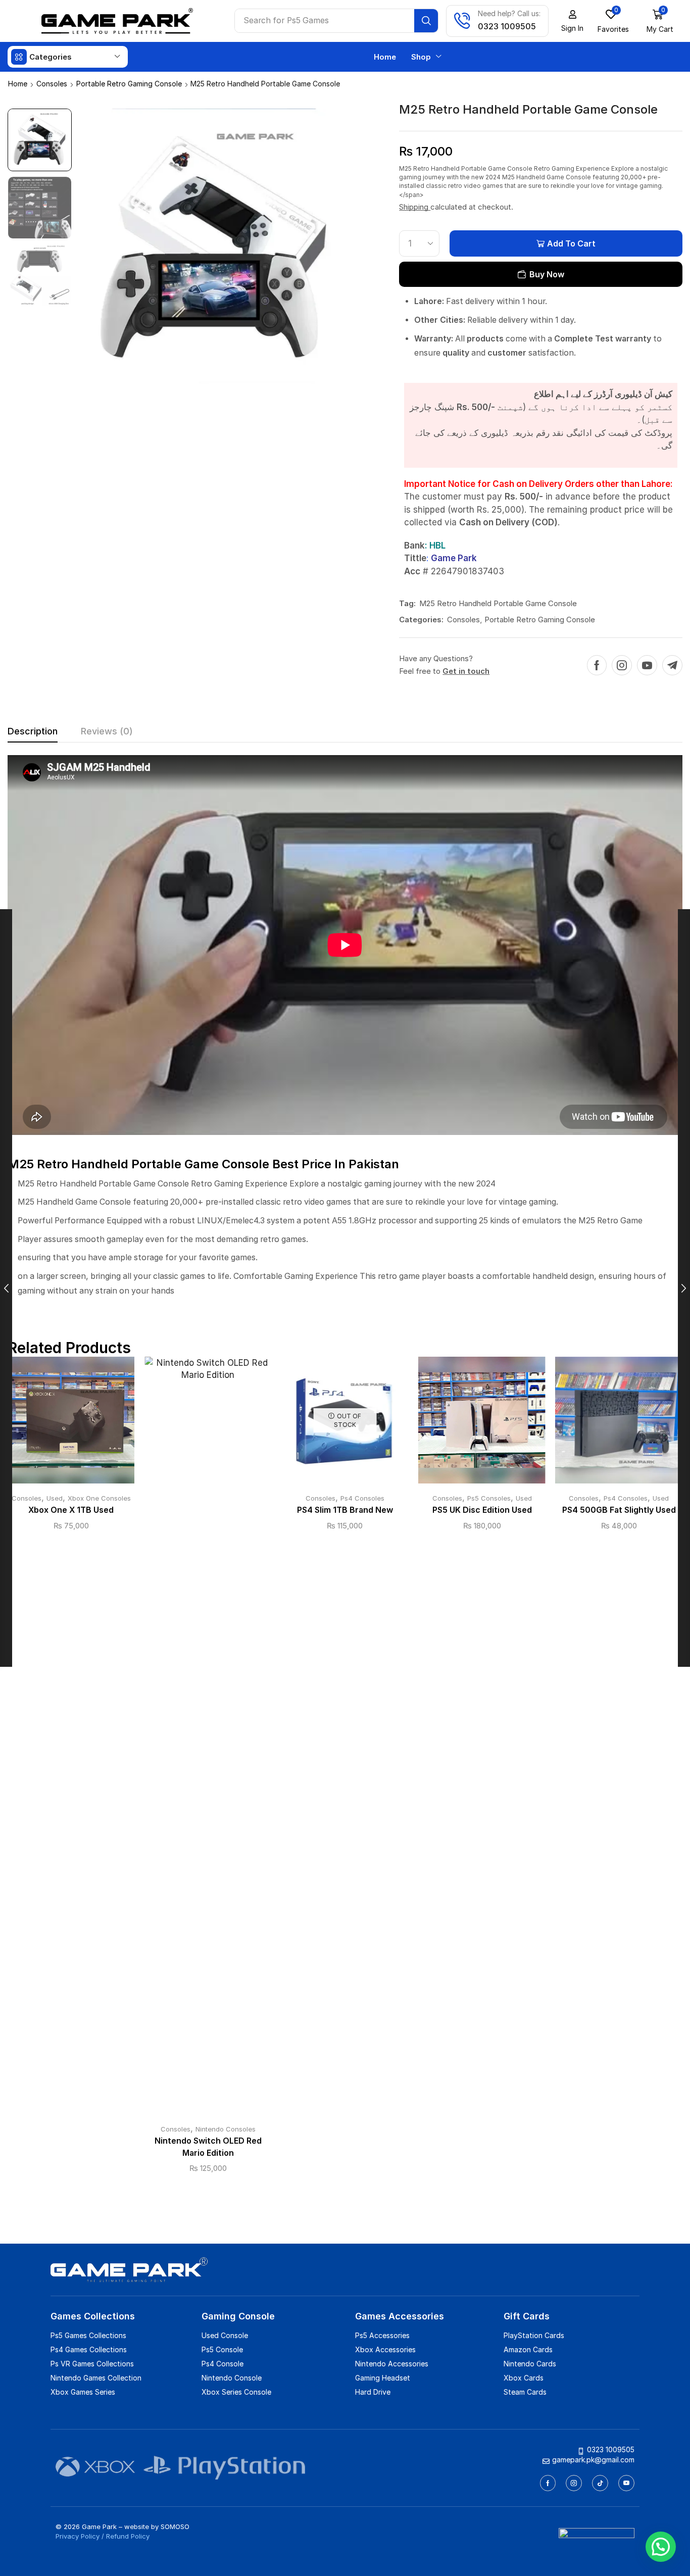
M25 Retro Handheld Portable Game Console (498, 603)
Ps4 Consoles (362, 1498)
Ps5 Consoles (489, 1498)
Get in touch (466, 671)
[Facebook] (597, 665)
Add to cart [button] (71, 1424)
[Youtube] (647, 665)
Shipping (415, 207)
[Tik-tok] (600, 2483)
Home (18, 84)
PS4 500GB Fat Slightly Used (619, 1510)
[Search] (426, 21)
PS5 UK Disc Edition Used (482, 1510)
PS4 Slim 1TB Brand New (345, 1510)
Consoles (52, 84)
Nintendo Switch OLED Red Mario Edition (208, 2147)
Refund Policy (128, 2536)
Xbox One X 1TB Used (71, 1510)
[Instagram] (622, 665)
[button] (572, 21)
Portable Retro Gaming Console (129, 84)
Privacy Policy (78, 2536)
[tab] (33, 734)
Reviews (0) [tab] (107, 731)
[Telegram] (672, 665)
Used (55, 1498)
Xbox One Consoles (99, 1498)
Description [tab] (33, 731)
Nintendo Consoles (226, 2129)
